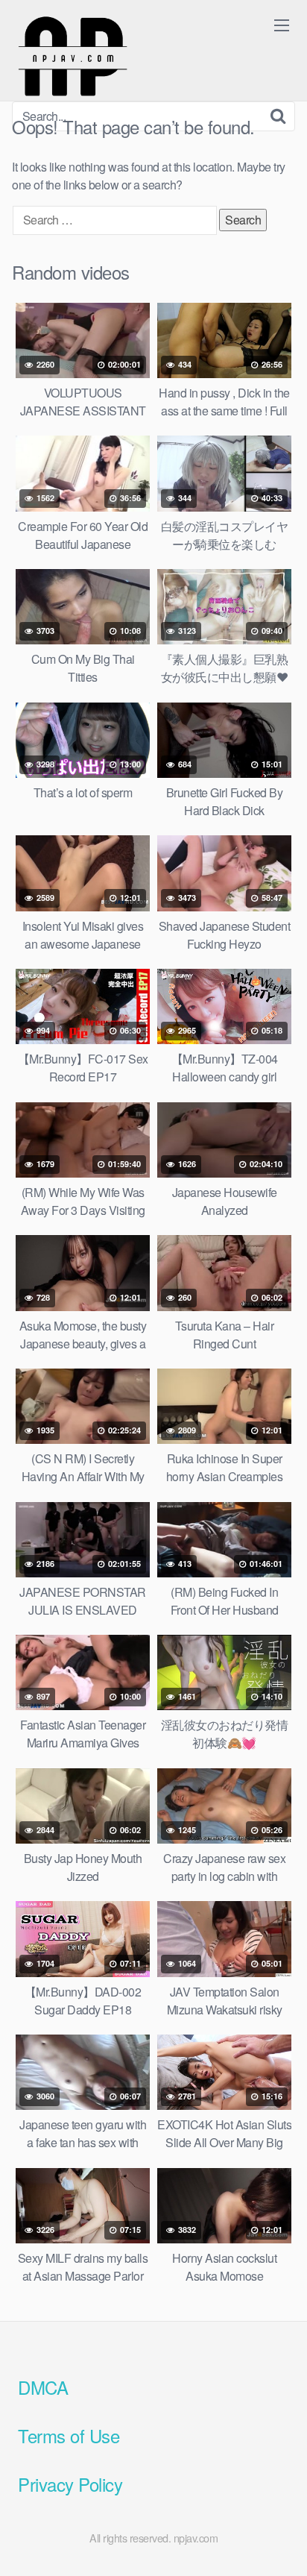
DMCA (43, 2387)
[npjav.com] (72, 57)
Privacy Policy (70, 2484)
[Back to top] (281, 2543)
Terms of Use (69, 2435)
